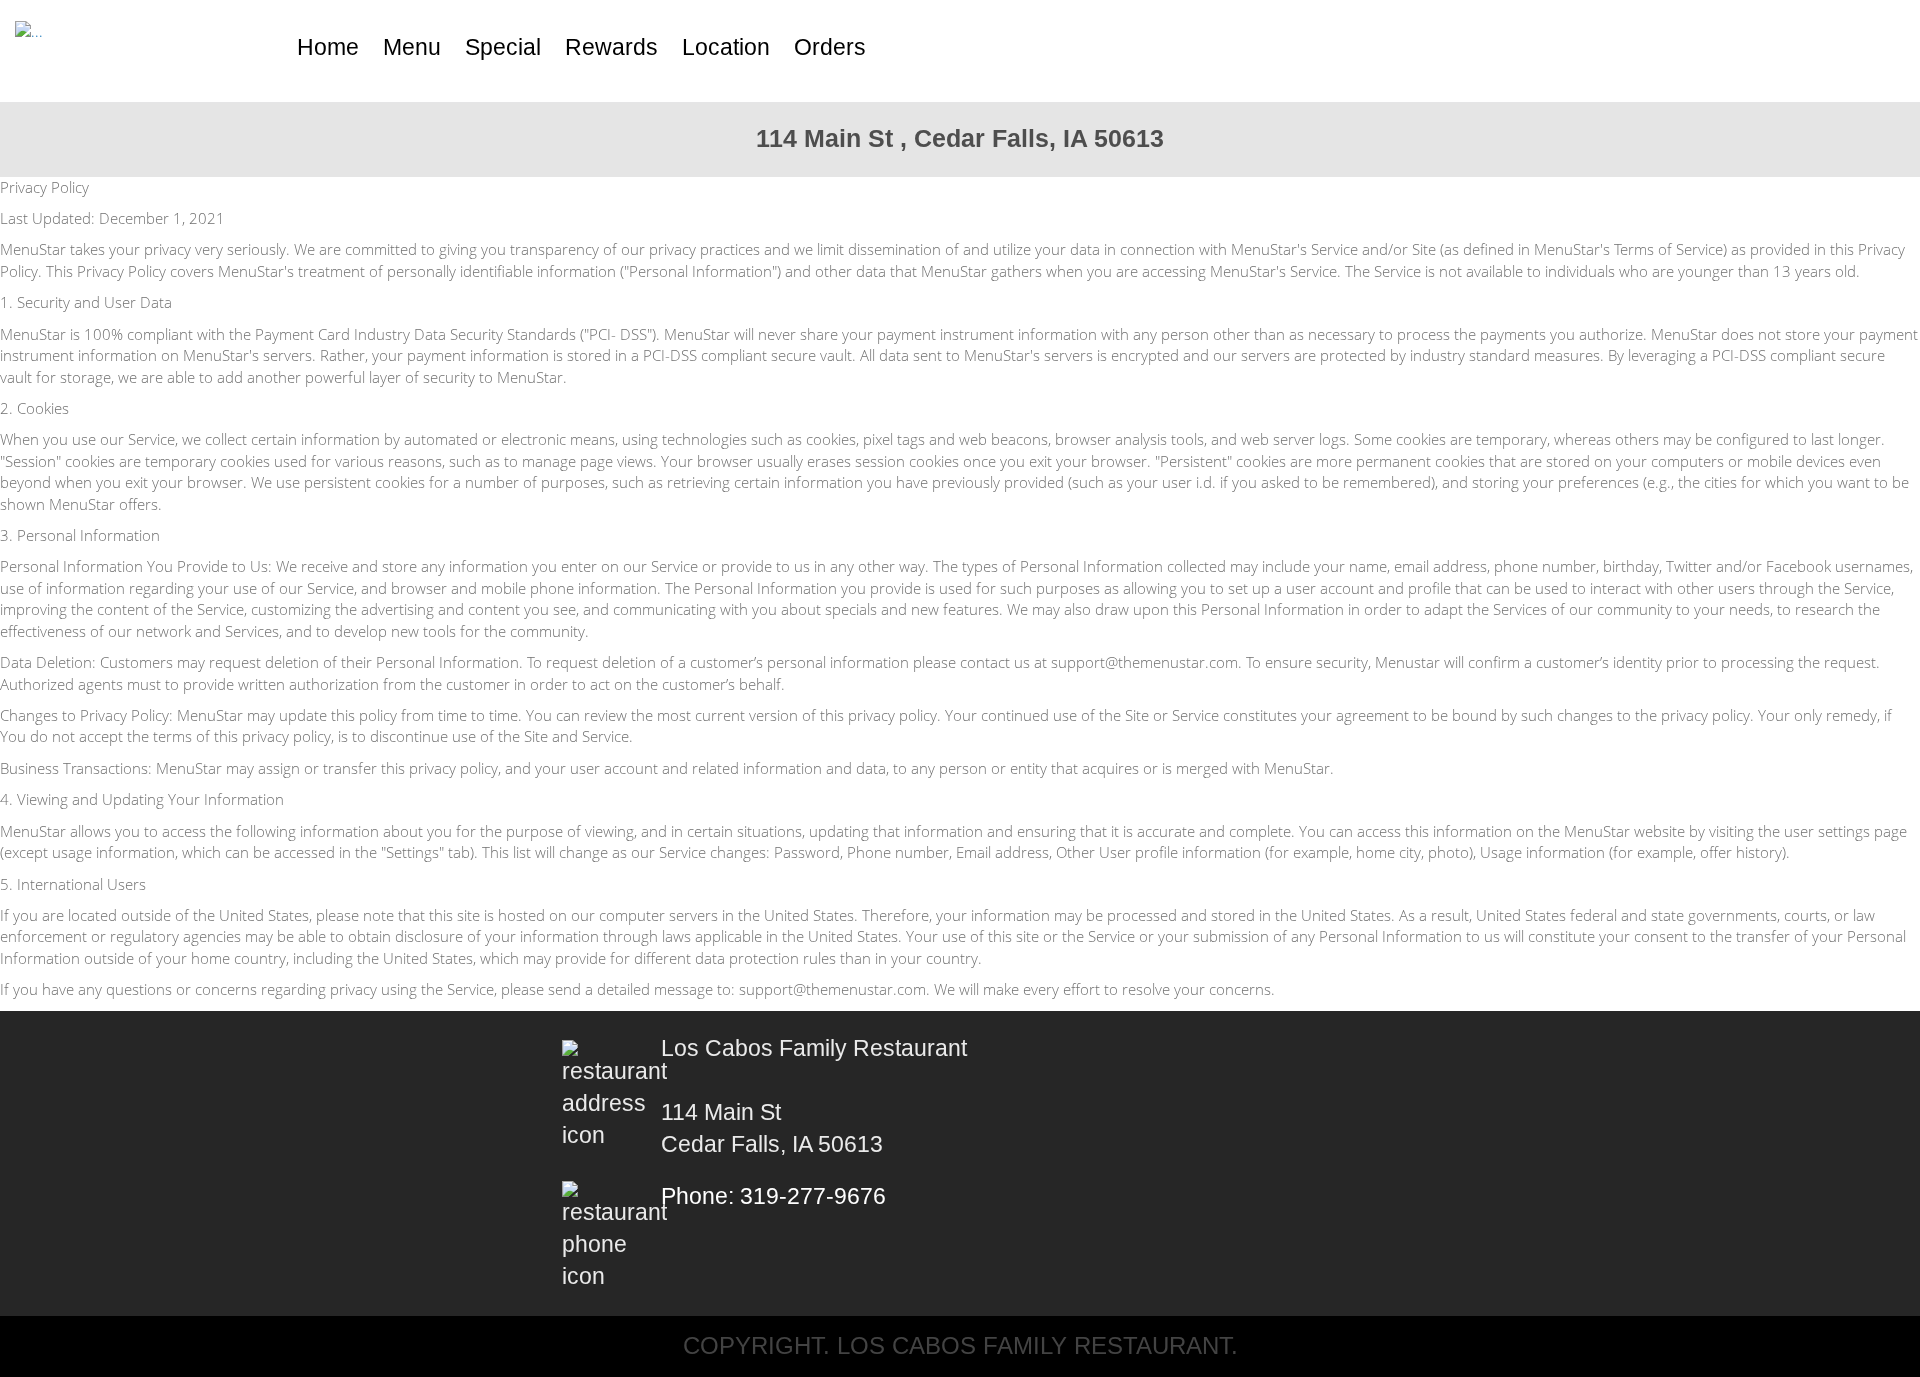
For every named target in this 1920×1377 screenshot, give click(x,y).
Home (328, 47)
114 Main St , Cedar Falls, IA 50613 (960, 138)
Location (726, 47)
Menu (412, 47)
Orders (830, 47)
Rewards (611, 47)
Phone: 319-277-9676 (773, 1196)
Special (503, 47)
